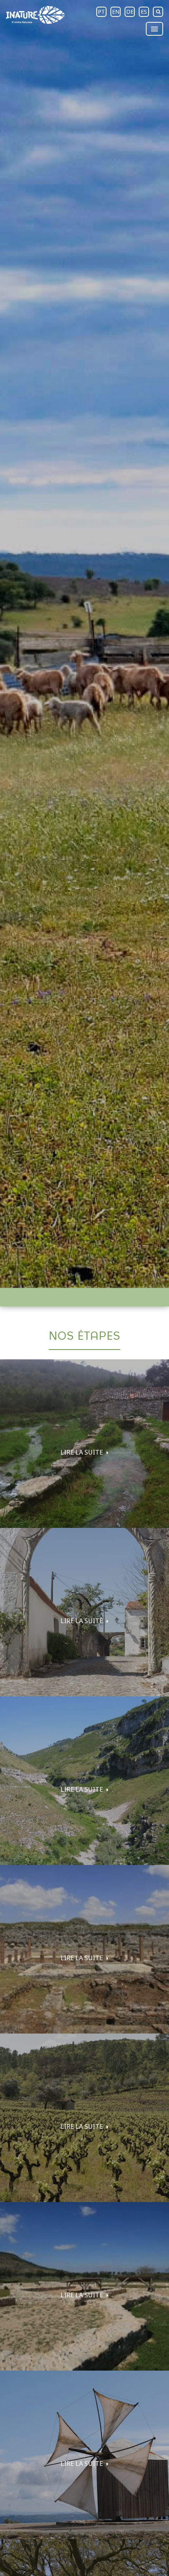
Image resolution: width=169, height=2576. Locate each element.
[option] (84, 644)
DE (130, 12)
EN (116, 12)
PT (101, 12)
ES (144, 12)
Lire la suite (83, 1452)
